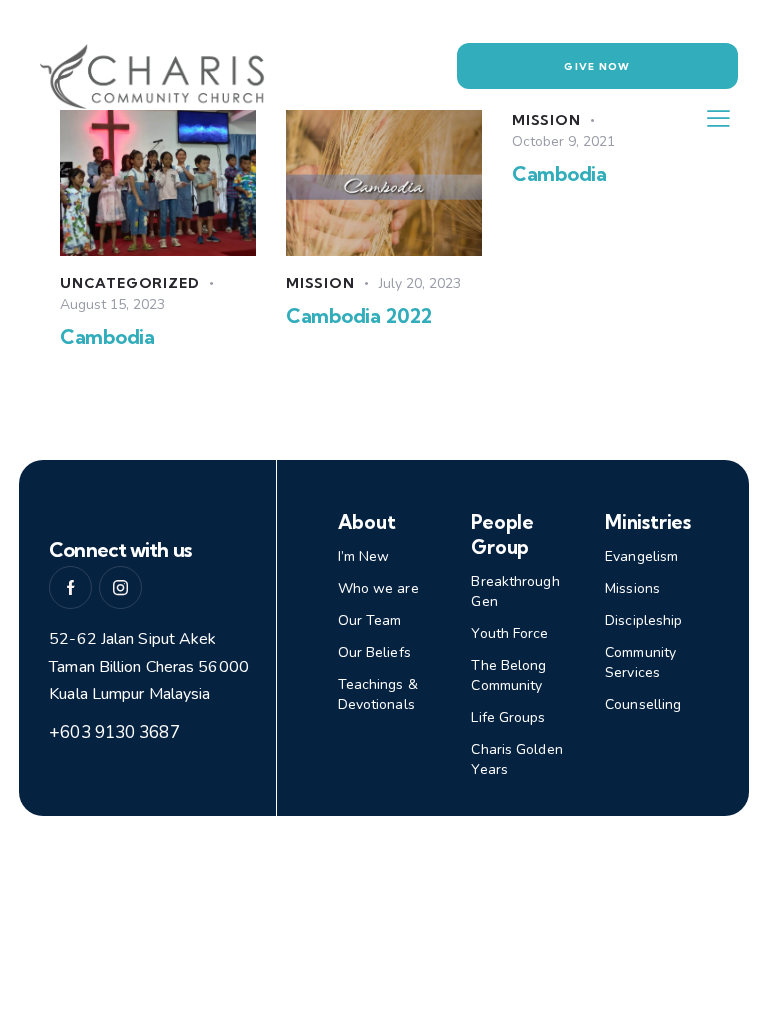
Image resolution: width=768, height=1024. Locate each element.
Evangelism (641, 556)
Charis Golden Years (516, 759)
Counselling (643, 704)
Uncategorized (129, 283)
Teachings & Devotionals (378, 694)
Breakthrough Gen (515, 591)
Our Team (370, 620)
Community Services (640, 662)
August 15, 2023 (112, 304)
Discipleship (643, 620)
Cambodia (107, 336)
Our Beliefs (374, 652)
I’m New (364, 556)
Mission (320, 283)
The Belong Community (508, 675)
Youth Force (509, 633)
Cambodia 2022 (358, 315)
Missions (632, 588)
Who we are (378, 588)
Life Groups (508, 717)
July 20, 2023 (420, 283)
